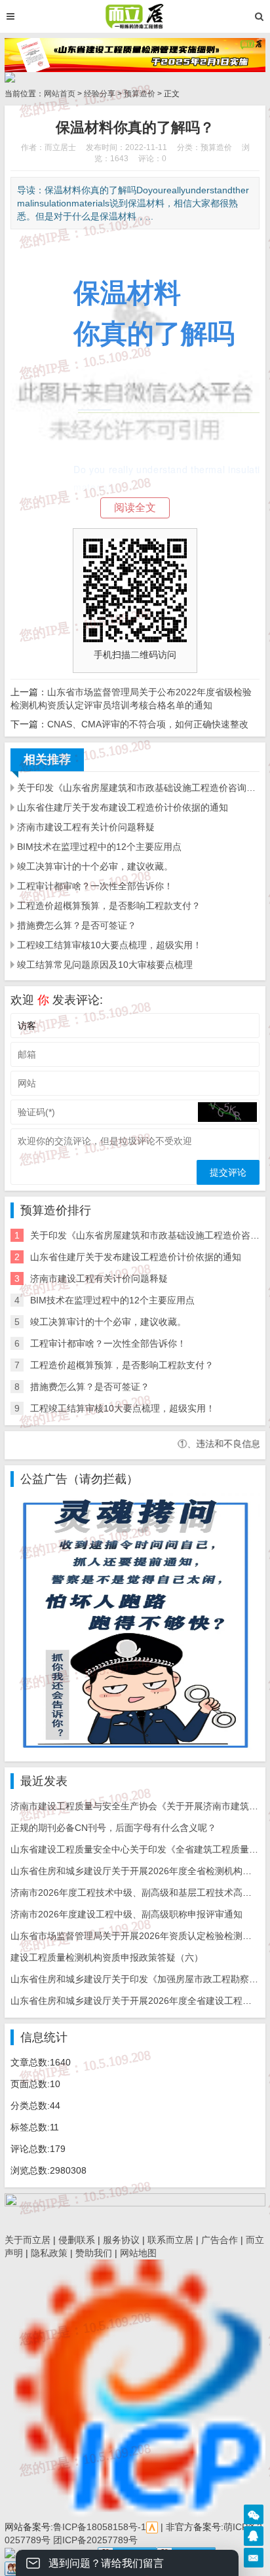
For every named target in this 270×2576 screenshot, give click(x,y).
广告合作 (220, 2240)
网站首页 (60, 94)
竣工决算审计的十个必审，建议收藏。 (95, 866)
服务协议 (121, 2240)
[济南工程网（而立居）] (135, 16)
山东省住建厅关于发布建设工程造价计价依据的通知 (123, 807)
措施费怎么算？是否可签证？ (77, 925)
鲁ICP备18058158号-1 (100, 2527)
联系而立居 (170, 2240)
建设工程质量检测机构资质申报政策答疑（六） (107, 1957)
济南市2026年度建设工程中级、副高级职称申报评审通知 (126, 1914)
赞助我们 (94, 2253)
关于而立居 (28, 2240)
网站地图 (138, 2253)
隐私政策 (49, 2253)
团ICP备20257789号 (94, 2540)
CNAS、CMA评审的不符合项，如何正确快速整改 (148, 724)
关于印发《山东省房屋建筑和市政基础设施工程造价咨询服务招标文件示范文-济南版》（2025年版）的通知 (138, 788)
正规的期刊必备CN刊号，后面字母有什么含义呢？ (113, 1828)
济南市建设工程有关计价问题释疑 (86, 827)
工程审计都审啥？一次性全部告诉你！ (95, 886)
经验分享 (100, 94)
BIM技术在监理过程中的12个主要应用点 (99, 847)
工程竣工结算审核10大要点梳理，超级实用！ (109, 945)
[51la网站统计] (152, 2527)
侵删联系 (77, 2240)
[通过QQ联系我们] (254, 2536)
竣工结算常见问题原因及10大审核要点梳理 (105, 965)
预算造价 (140, 94)
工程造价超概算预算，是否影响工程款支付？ (109, 906)
